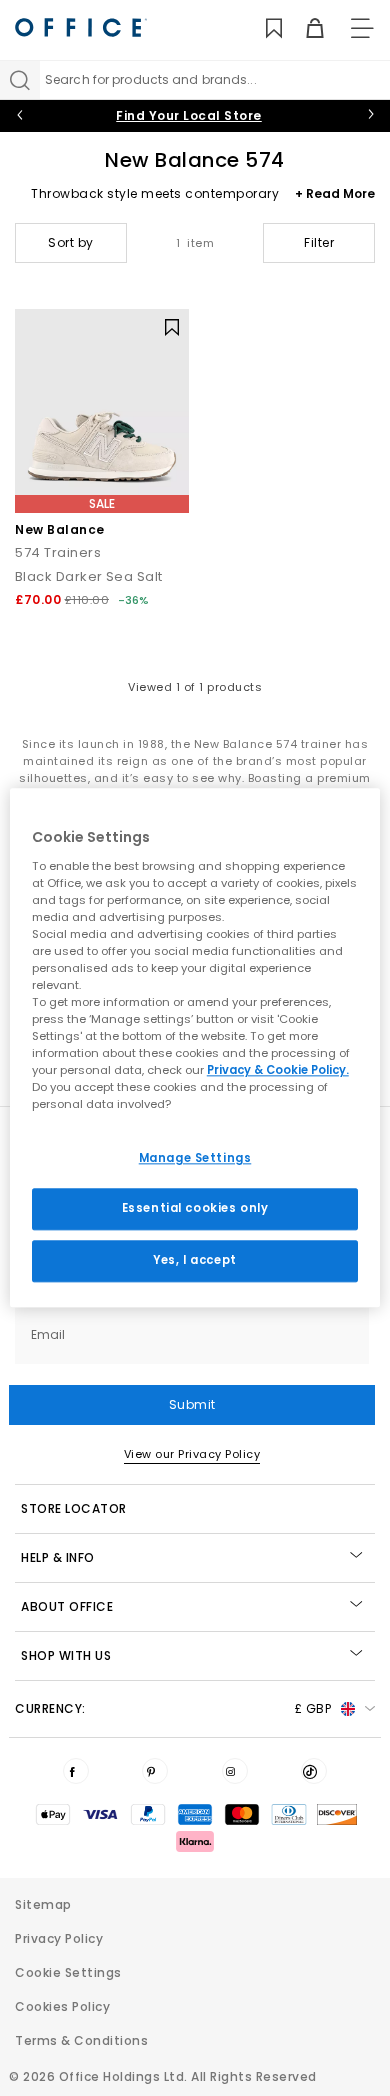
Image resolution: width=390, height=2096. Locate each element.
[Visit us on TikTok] (314, 1771)
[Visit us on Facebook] (76, 1771)
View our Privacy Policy (192, 1454)
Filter (319, 242)
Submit (192, 1404)
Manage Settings (195, 1158)
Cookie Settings (68, 1972)
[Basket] (303, 28)
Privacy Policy (59, 1938)
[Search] (20, 80)
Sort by (71, 242)
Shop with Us (66, 1655)
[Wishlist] (262, 28)
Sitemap (43, 1904)
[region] (195, 1047)
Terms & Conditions (81, 2040)
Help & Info (58, 1557)
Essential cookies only (195, 1209)
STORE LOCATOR (74, 1508)
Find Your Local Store (189, 115)
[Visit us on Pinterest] (155, 1771)
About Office (67, 1606)
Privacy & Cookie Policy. (278, 1071)
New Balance (60, 529)
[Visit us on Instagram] (235, 1771)
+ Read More (335, 193)
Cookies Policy (62, 2006)
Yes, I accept (194, 1261)
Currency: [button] (173, 1708)
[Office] (81, 27)
